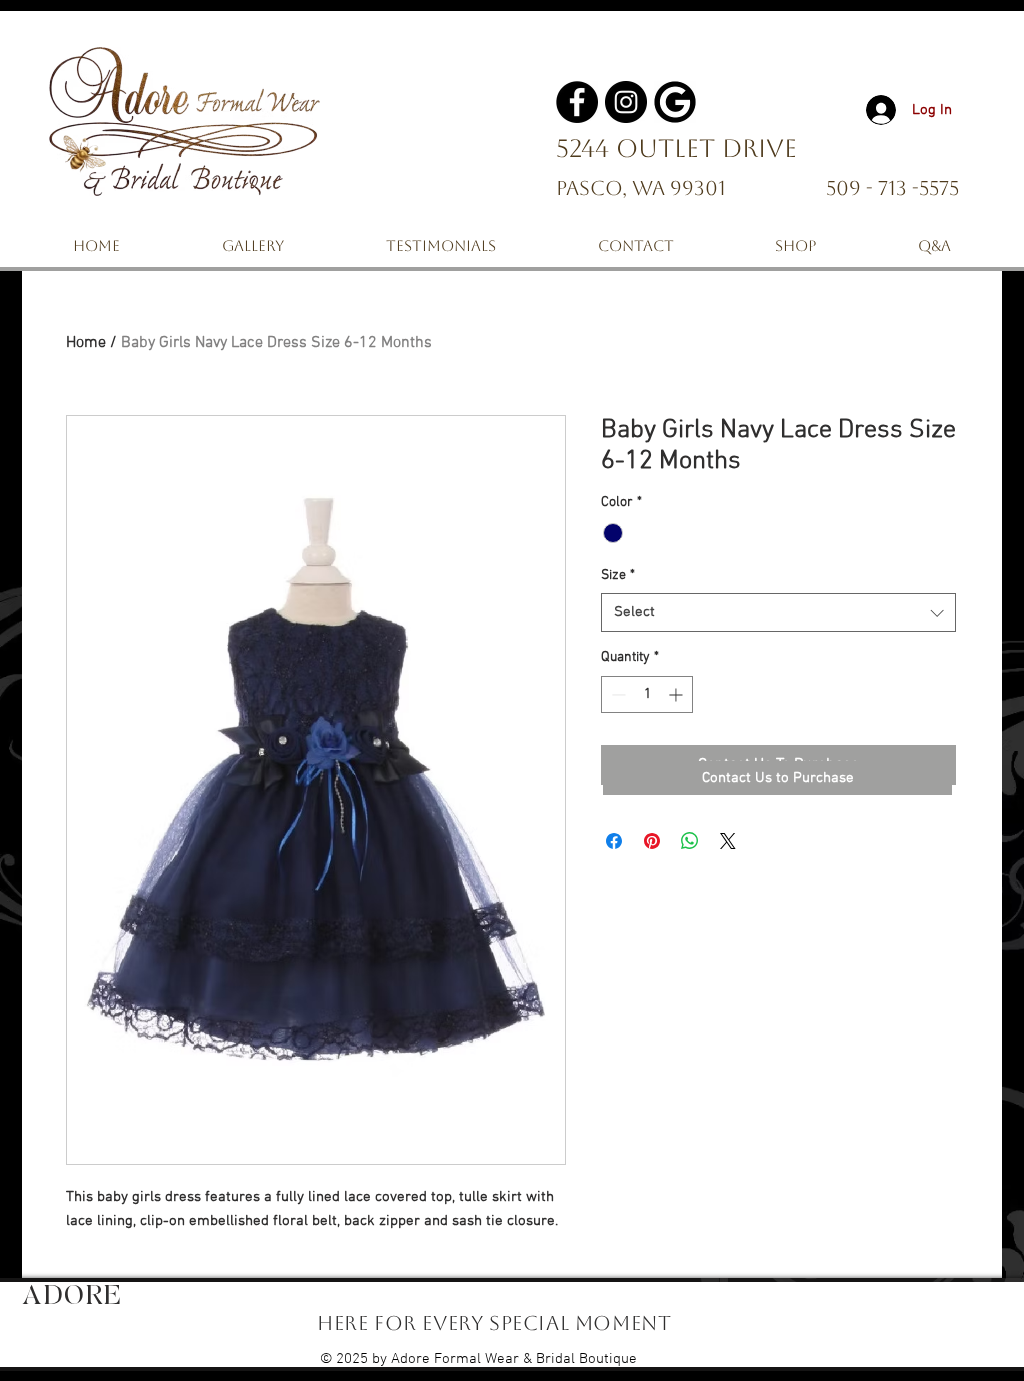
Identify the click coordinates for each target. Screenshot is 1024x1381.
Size (618, 575)
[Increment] (677, 694)
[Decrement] (616, 694)
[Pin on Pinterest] (652, 841)
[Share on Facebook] (614, 841)
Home (86, 343)
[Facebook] (577, 102)
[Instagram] (626, 102)
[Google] (675, 102)
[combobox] (778, 612)
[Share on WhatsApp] (690, 841)
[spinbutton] (647, 694)
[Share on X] (728, 841)
